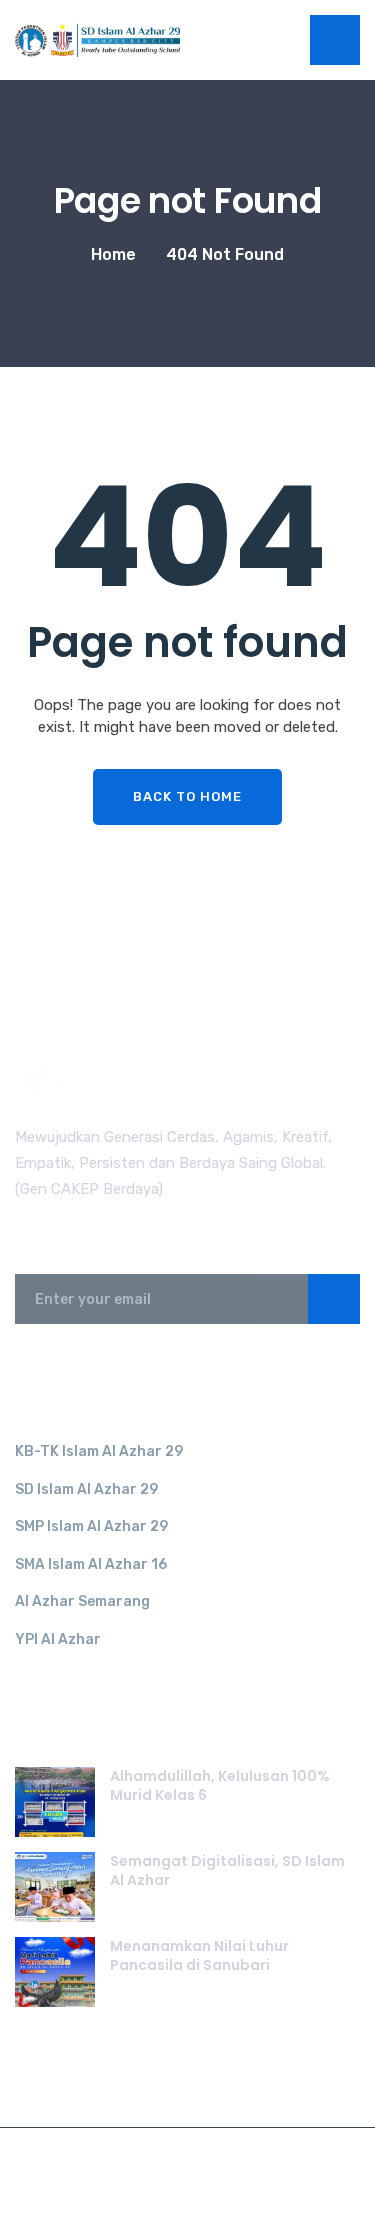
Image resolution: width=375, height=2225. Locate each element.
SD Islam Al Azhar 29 (86, 1489)
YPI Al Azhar (58, 1639)
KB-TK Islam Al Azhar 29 (99, 1451)
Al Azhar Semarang (82, 1601)
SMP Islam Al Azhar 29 (91, 1526)
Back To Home (187, 796)
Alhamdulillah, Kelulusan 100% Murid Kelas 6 (220, 1786)
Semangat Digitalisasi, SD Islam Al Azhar (227, 1871)
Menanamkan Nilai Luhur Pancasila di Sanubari (199, 1956)
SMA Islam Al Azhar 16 (91, 1564)
